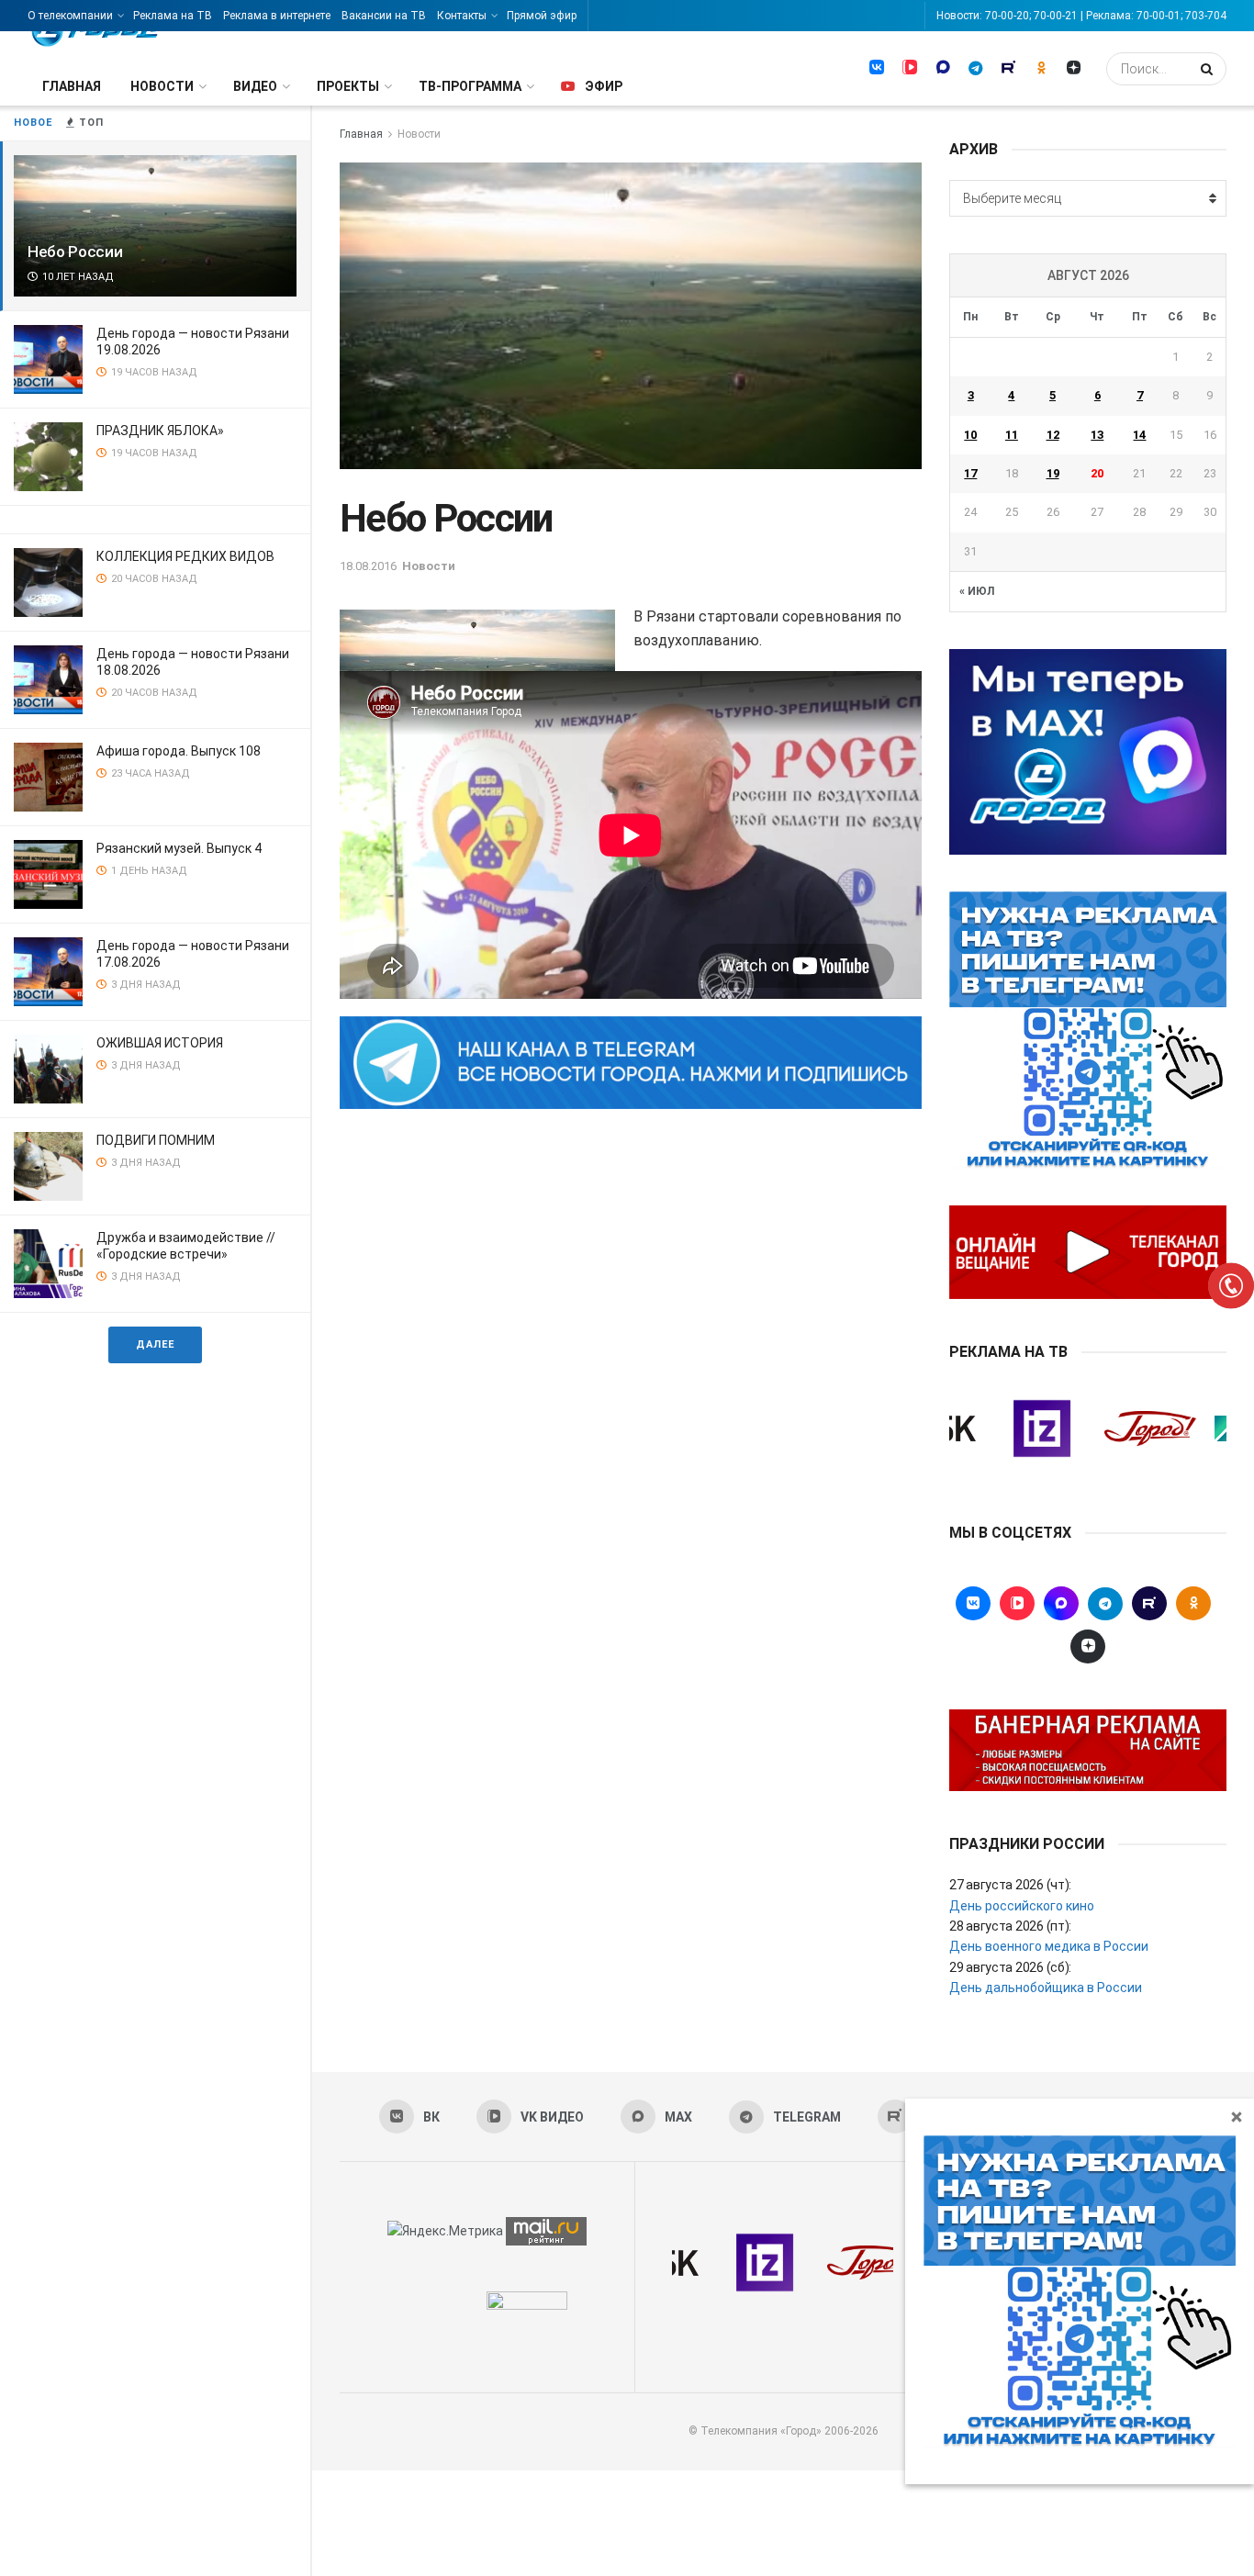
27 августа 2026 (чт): (1010, 1885)
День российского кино (1022, 1906)
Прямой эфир (542, 16)
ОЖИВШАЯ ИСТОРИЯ (160, 1043)
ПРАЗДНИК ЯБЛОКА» (160, 431)
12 (1053, 435)
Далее (155, 1344)
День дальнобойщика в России (1046, 1988)
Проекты (348, 86)
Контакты (462, 16)
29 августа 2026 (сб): (1010, 1967)
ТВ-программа (470, 86)
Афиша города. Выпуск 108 (179, 751)
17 (970, 473)
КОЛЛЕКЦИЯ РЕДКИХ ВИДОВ (185, 556)
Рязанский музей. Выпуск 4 (179, 848)
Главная (72, 86)
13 (1097, 435)
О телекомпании (70, 16)
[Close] (1237, 2116)
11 (1012, 435)
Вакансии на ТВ (384, 16)
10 (970, 435)
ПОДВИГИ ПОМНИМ (156, 1140)
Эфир (604, 86)
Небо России (75, 252)
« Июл (977, 591)
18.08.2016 (368, 566)
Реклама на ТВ (173, 16)
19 (1053, 473)
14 (1139, 435)
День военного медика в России (1049, 1946)
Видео (255, 86)
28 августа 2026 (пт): (1010, 1926)
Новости (162, 86)
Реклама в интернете (277, 16)
